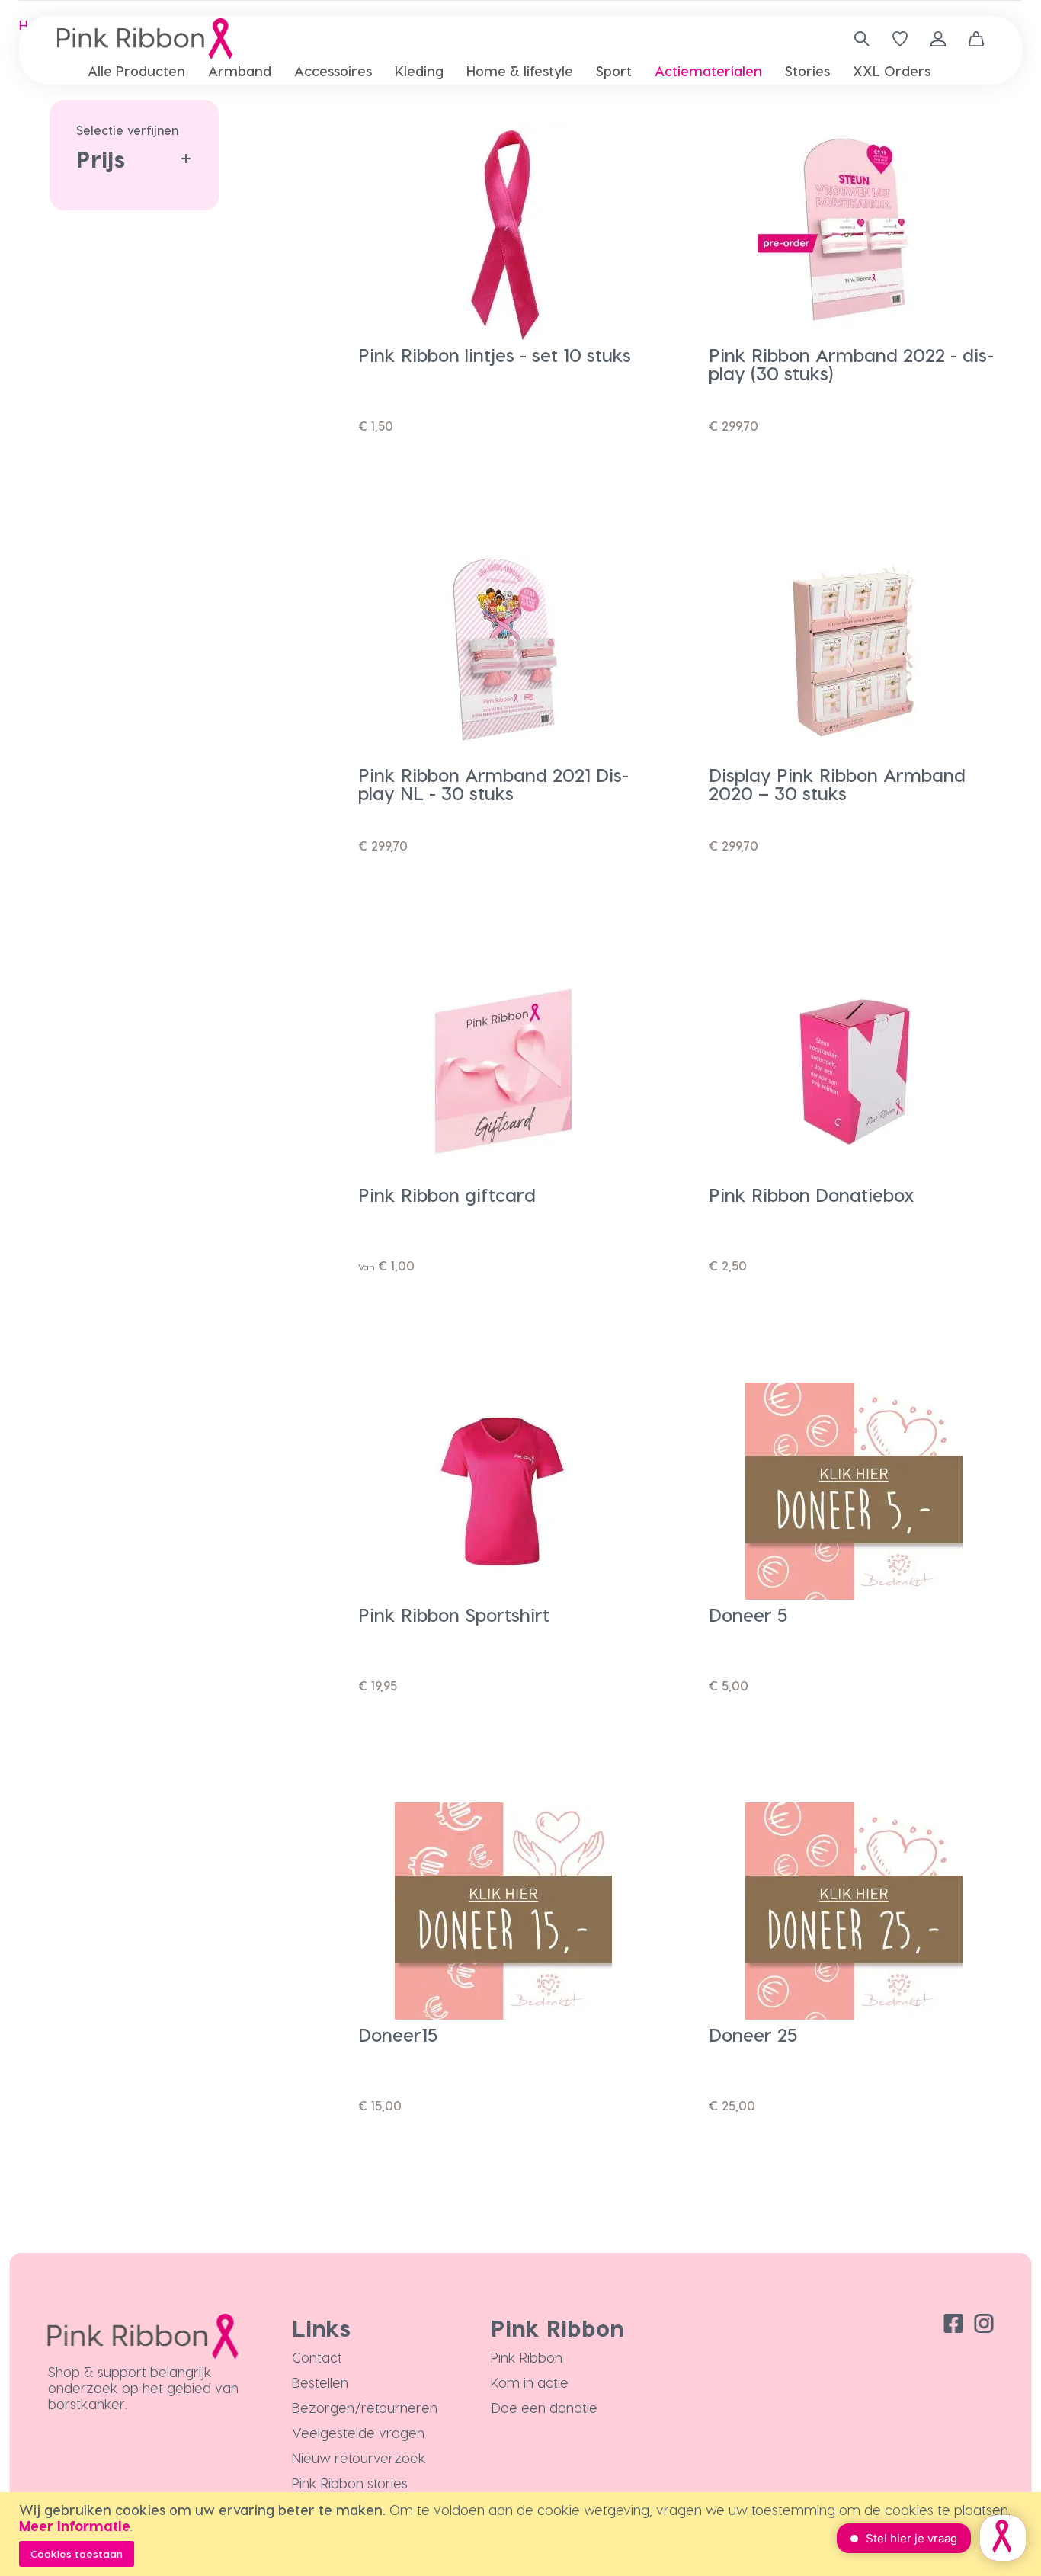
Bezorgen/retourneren (365, 2407)
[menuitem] (136, 70)
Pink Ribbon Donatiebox (812, 1195)
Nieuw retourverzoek (359, 2457)
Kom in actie (530, 2382)
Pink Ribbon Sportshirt (454, 1615)
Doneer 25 (753, 2035)
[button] (633, 115)
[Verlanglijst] (900, 39)
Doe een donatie (544, 2407)
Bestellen (320, 2382)
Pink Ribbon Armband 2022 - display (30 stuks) (851, 364)
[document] (522, 2534)
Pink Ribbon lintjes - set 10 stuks (495, 355)
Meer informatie (75, 2525)
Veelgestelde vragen (358, 2432)
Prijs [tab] (101, 159)
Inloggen (938, 39)
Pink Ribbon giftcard (447, 1195)
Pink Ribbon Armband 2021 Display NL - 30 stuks (493, 784)
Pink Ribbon (527, 2357)
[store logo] (145, 39)
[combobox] (856, 39)
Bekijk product (442, 482)
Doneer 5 (748, 1615)
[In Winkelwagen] (633, 482)
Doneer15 (398, 2035)
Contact (317, 2357)
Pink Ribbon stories (350, 2483)
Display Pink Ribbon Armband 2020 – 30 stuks (837, 784)
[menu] (520, 71)
